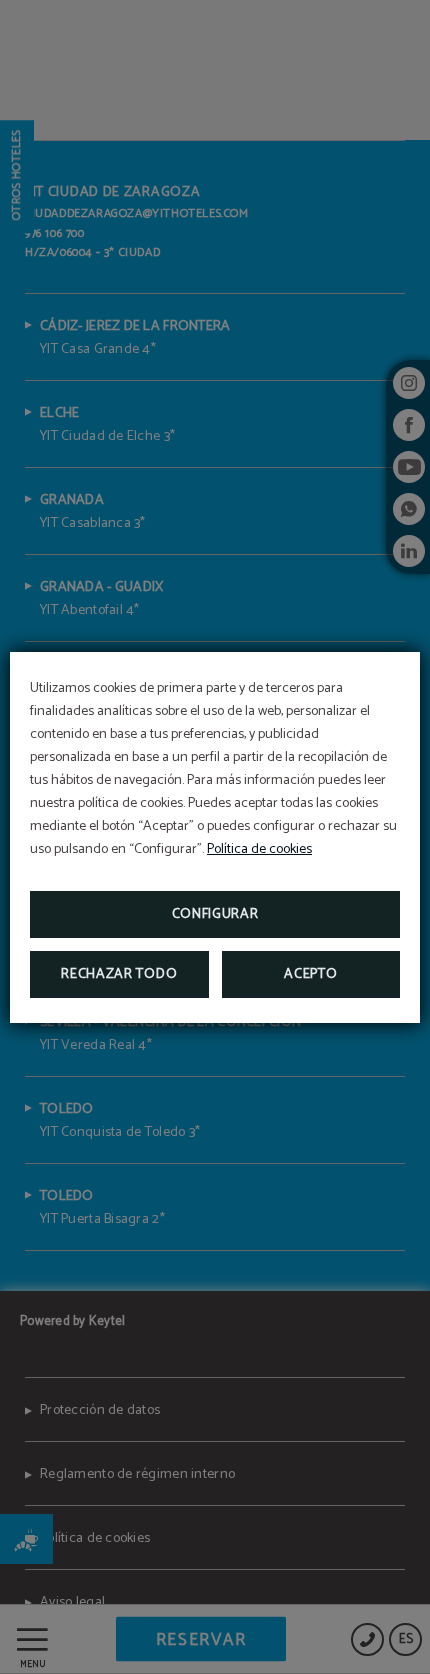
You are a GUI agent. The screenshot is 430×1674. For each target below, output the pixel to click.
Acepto (310, 974)
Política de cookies (259, 849)
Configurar (215, 914)
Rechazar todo (119, 974)
